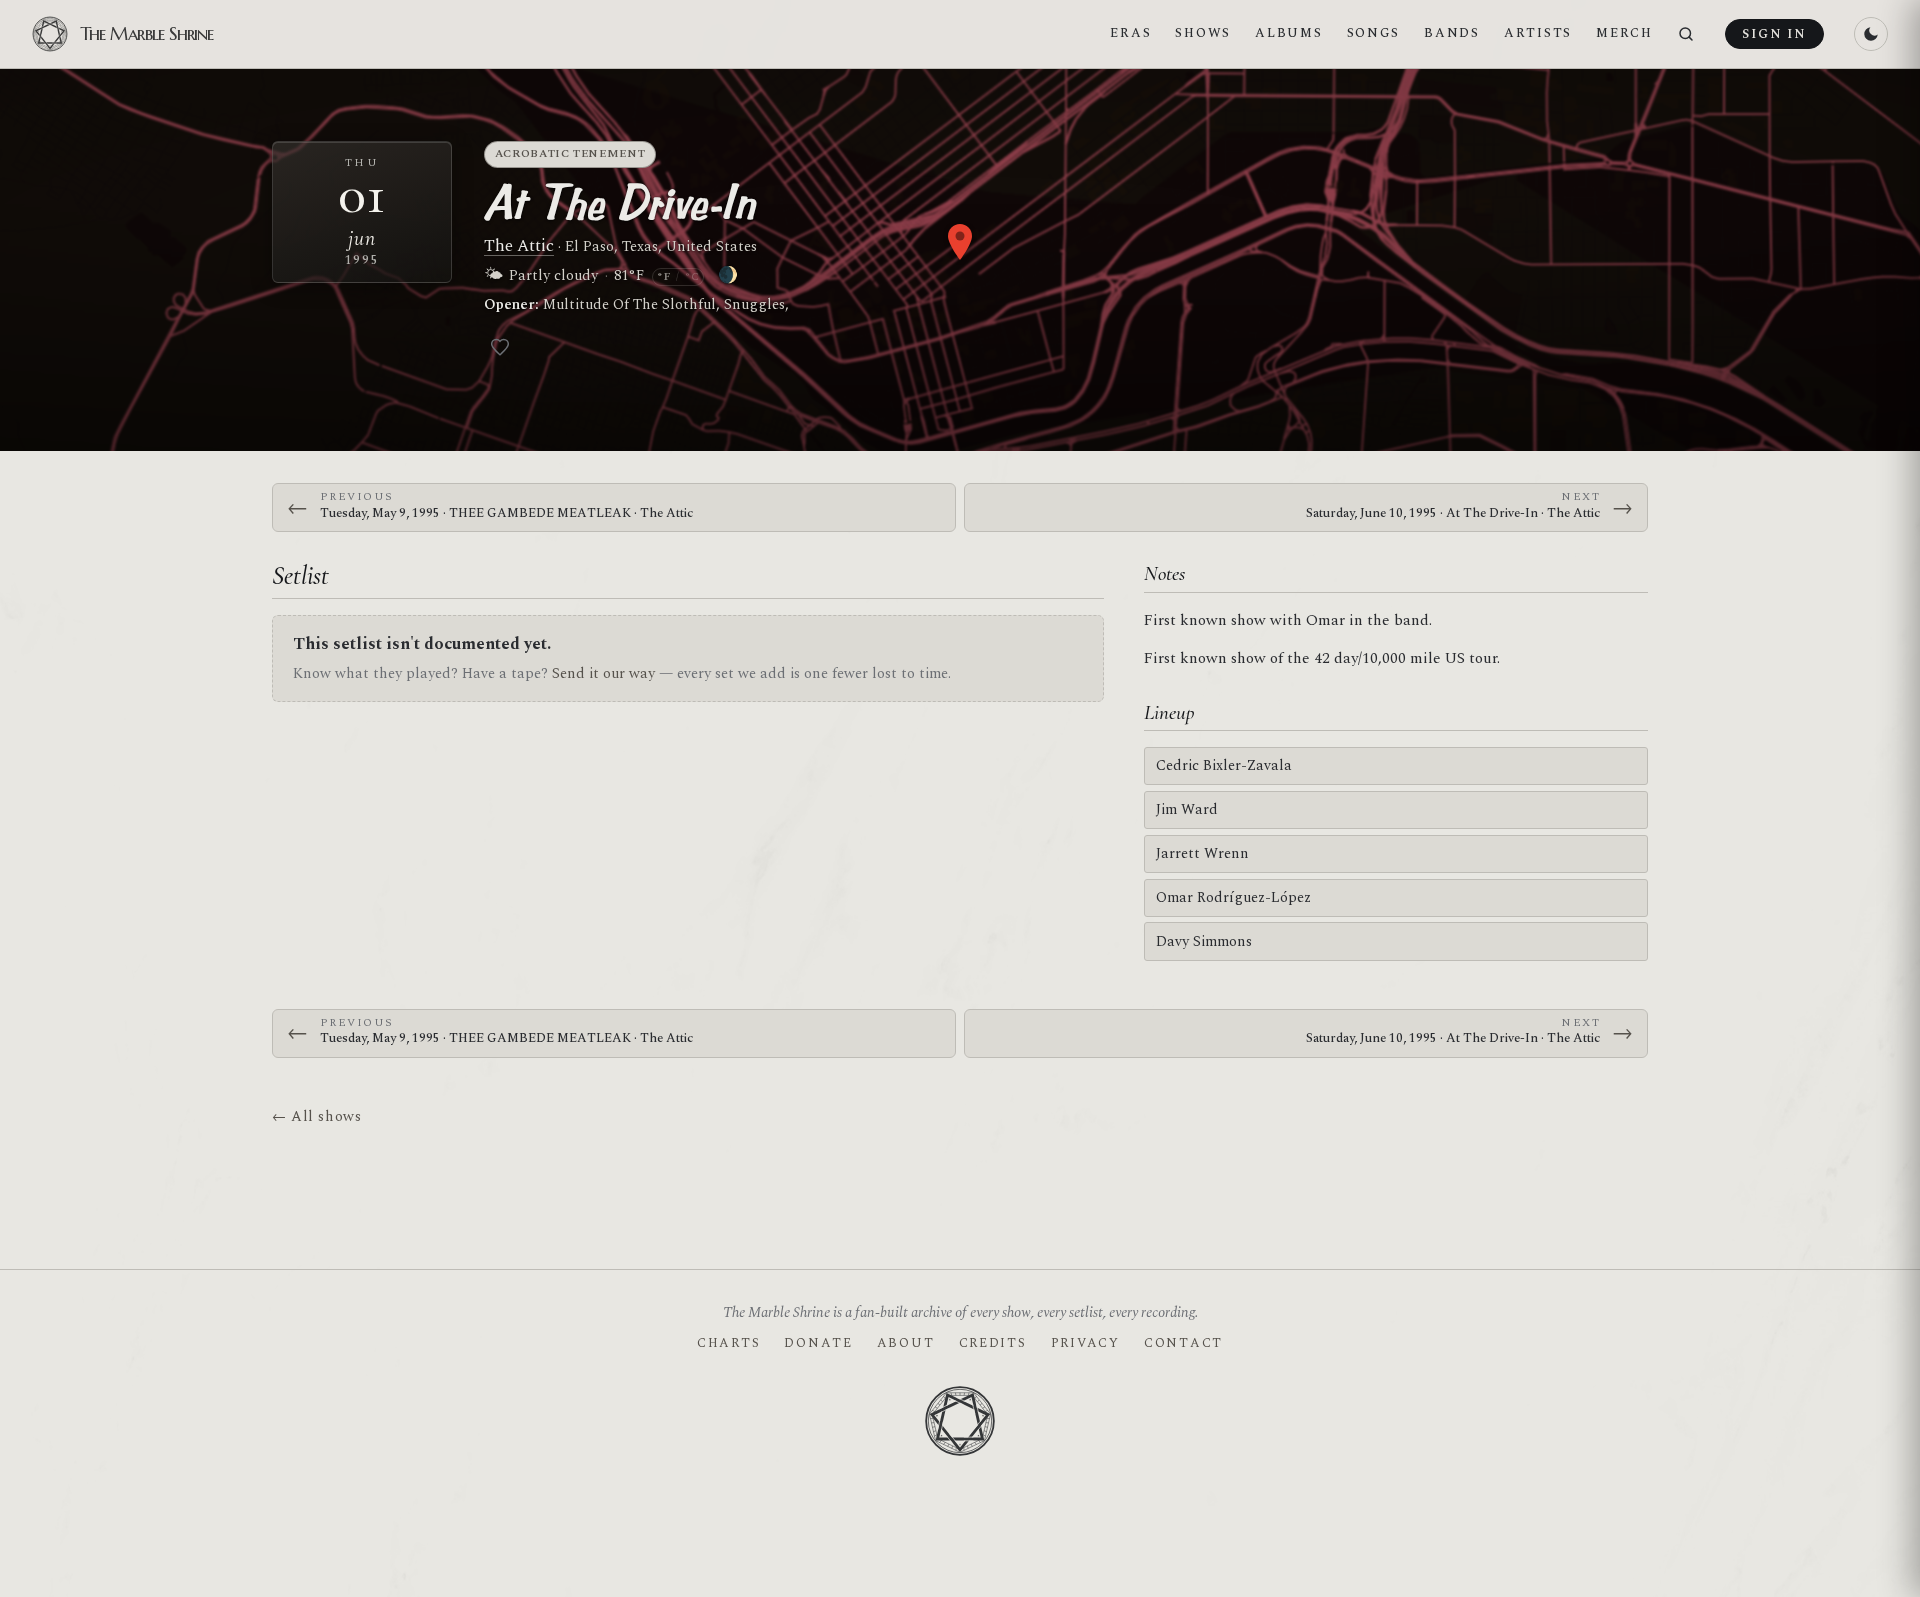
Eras (1130, 33)
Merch (1624, 33)
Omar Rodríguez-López (1233, 897)
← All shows (316, 1116)
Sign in (1774, 34)
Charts (728, 1343)
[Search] (1686, 34)
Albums (1288, 33)
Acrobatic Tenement (570, 153)
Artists (1538, 33)
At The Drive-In (619, 202)
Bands (1452, 33)
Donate (818, 1343)
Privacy (1085, 1343)
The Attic (519, 246)
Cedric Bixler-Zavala (1224, 765)
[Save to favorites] (500, 347)
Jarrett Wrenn (1202, 853)
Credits (993, 1343)
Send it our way (603, 673)
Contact (1183, 1343)
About (906, 1343)
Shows (1203, 33)
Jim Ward (1187, 809)
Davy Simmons (1204, 941)
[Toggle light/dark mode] (1871, 34)
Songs (1374, 33)
